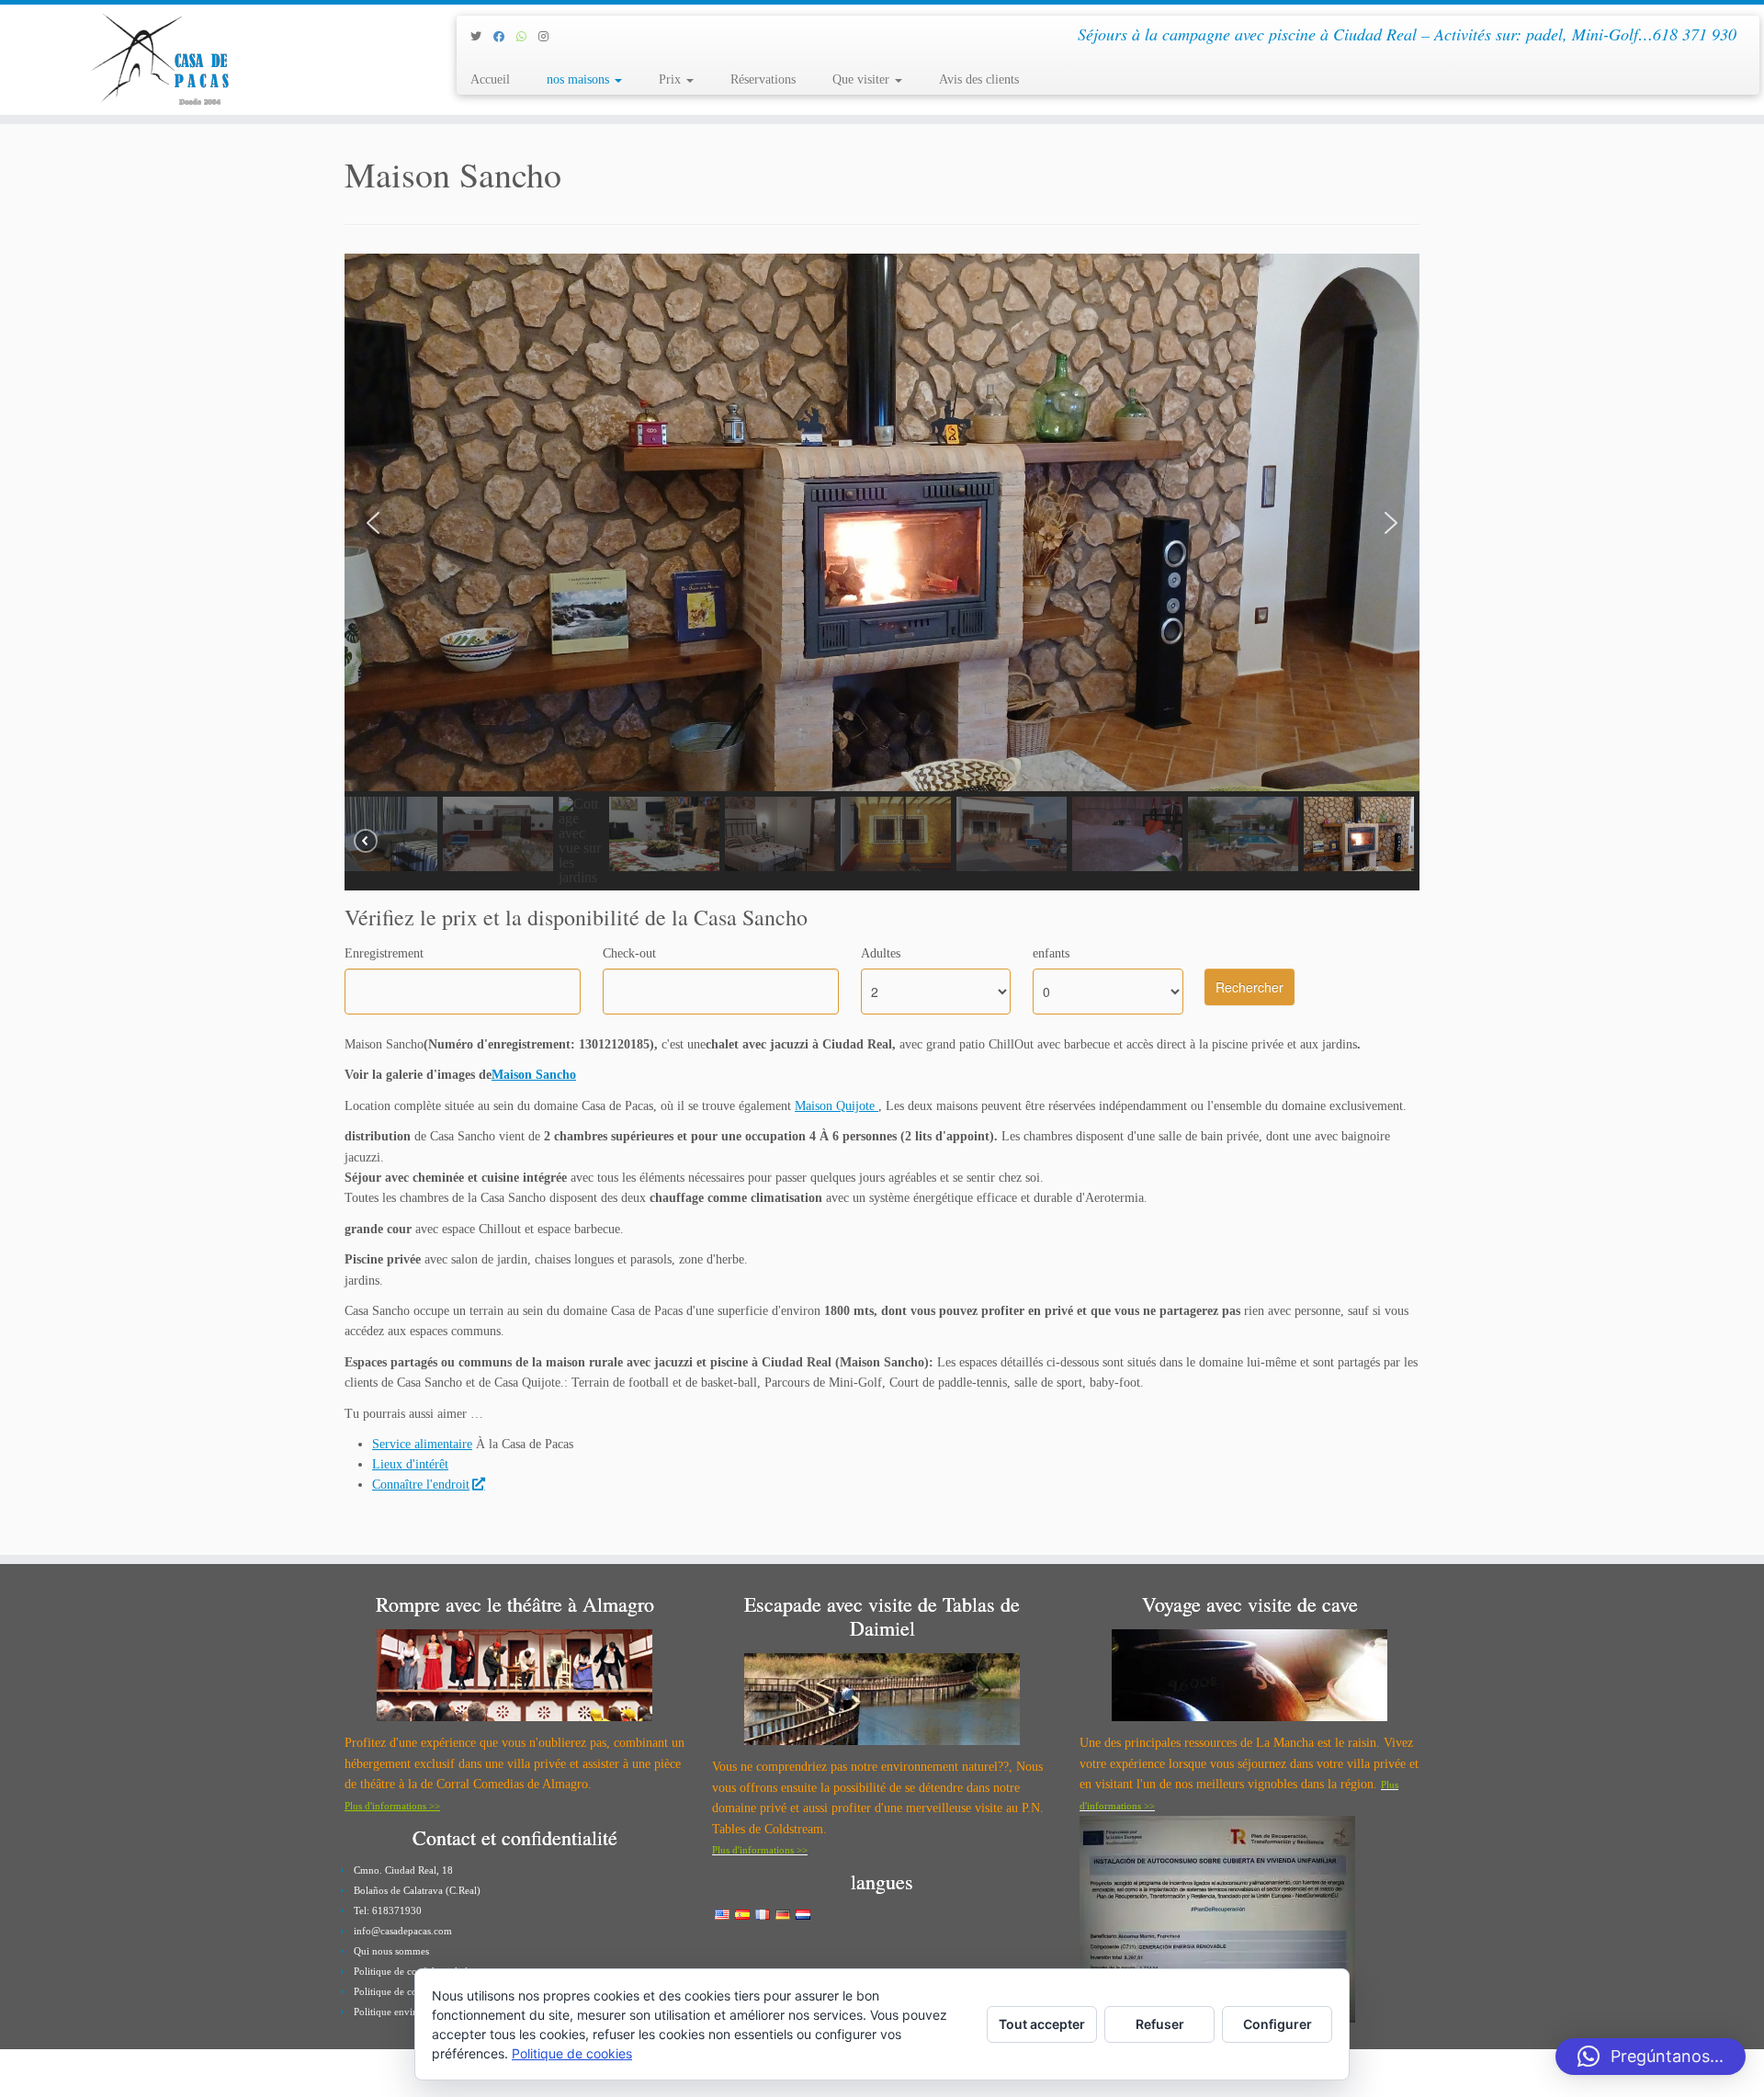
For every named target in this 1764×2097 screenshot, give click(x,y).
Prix (672, 79)
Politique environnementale (412, 2012)
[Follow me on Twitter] (482, 37)
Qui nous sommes (391, 1951)
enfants (1051, 953)
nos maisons (580, 79)
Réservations (763, 79)
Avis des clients (979, 79)
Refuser (1160, 2024)
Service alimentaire (422, 1444)
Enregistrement (384, 953)
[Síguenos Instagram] (549, 37)
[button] (373, 523)
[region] (882, 572)
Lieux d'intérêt (410, 1464)
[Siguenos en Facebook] (505, 37)
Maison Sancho (534, 1075)
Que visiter (863, 79)
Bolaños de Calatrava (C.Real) (417, 1890)
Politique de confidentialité (411, 1971)
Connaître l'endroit (421, 1485)
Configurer (1278, 2024)
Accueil (490, 79)
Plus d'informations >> (392, 1806)
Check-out (629, 953)
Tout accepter (1042, 2024)
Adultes (881, 953)
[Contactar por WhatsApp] (527, 37)
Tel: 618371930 (388, 1910)
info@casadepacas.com (403, 1931)
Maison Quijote (837, 1106)
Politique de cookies (396, 1991)
